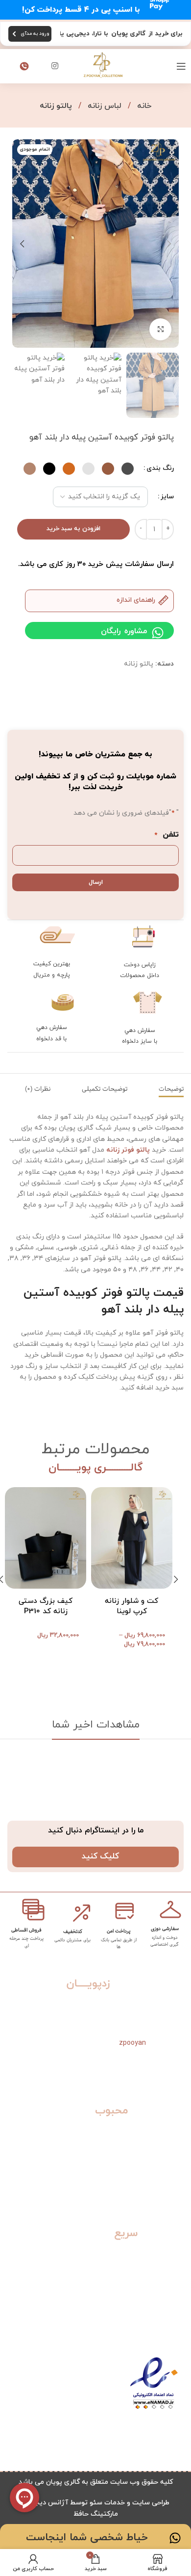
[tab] (171, 1089)
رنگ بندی (160, 468)
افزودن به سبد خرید (73, 529)
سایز (167, 497)
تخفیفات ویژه (161, 2282)
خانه (143, 106)
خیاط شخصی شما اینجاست (87, 2538)
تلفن (167, 835)
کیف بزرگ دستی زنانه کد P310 (46, 1606)
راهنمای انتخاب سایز (150, 2267)
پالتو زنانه (56, 106)
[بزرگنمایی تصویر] (160, 329)
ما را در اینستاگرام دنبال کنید (96, 1830)
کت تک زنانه (163, 2159)
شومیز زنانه (165, 2145)
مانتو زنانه (167, 2189)
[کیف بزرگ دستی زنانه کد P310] (46, 1538)
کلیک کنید (100, 1856)
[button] (169, 244)
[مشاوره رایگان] (158, 633)
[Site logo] (103, 65)
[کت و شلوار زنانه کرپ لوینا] (132, 1538)
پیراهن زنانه (164, 2174)
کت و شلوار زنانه (156, 2130)
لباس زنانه (103, 106)
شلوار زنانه (166, 2203)
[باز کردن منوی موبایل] (181, 66)
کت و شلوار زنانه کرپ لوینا (131, 1606)
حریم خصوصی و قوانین (146, 2297)
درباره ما (170, 2326)
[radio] (128, 469)
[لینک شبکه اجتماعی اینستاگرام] (55, 66)
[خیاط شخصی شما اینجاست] (175, 2538)
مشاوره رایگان (124, 631)
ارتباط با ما (166, 2311)
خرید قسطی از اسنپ (151, 2253)
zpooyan (132, 2043)
